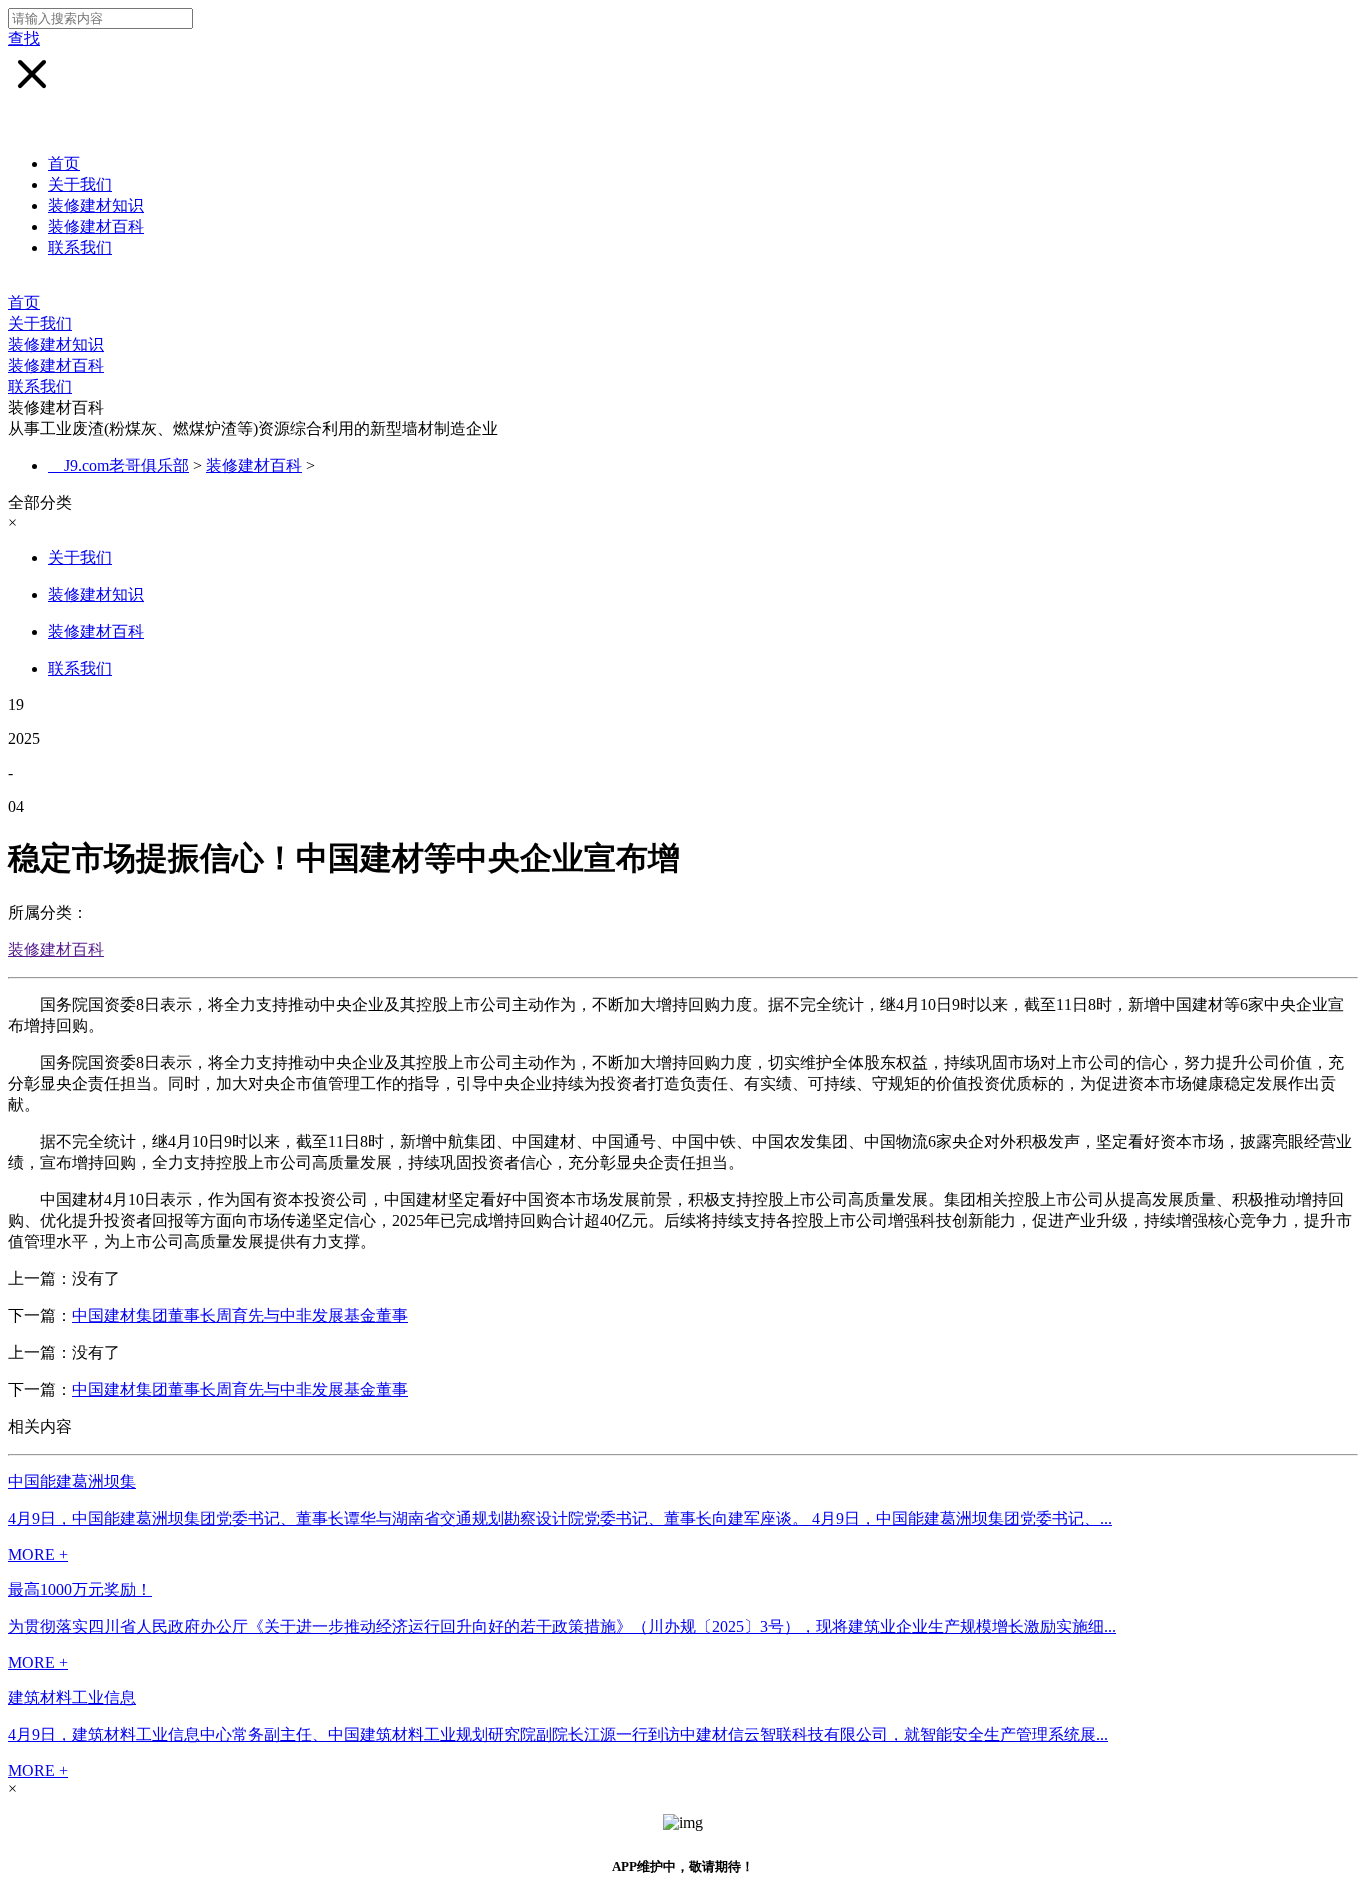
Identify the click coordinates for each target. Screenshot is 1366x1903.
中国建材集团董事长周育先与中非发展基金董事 (240, 1315)
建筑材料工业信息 (72, 1697)
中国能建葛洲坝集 (72, 1481)
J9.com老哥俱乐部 (126, 465)
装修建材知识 (96, 205)
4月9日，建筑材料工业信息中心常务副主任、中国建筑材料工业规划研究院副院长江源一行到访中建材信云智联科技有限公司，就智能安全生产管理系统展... (558, 1734)
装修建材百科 (96, 226)
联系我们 (80, 247)
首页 (64, 163)
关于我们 (80, 184)
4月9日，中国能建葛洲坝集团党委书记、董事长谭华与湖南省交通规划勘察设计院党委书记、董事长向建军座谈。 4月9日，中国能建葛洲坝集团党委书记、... (560, 1518)
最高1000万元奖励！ (80, 1589)
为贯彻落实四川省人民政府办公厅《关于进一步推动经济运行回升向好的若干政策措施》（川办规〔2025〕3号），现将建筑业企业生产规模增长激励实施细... (562, 1626)
